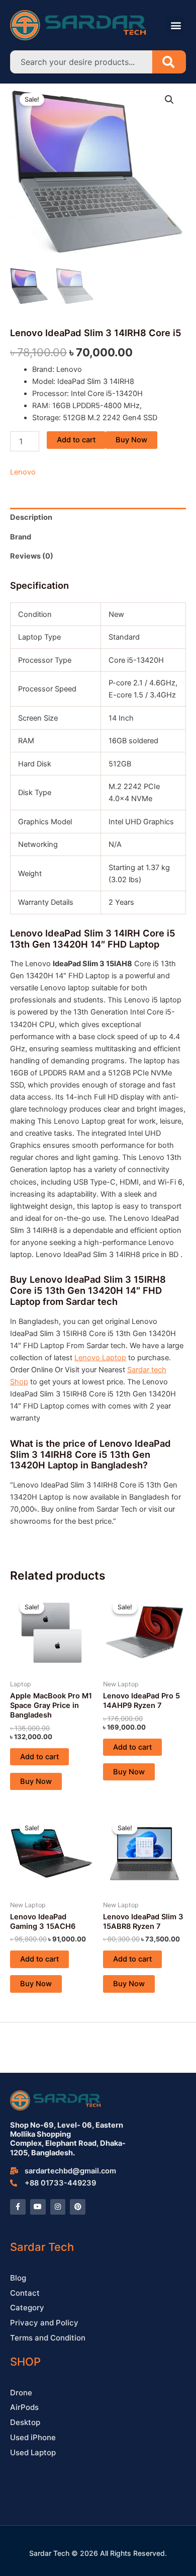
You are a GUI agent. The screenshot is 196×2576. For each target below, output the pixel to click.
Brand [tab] (21, 537)
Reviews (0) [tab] (32, 556)
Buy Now (131, 440)
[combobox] (81, 62)
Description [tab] (31, 517)
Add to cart (76, 440)
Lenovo (23, 472)
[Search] (169, 62)
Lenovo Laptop (100, 1358)
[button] (176, 25)
